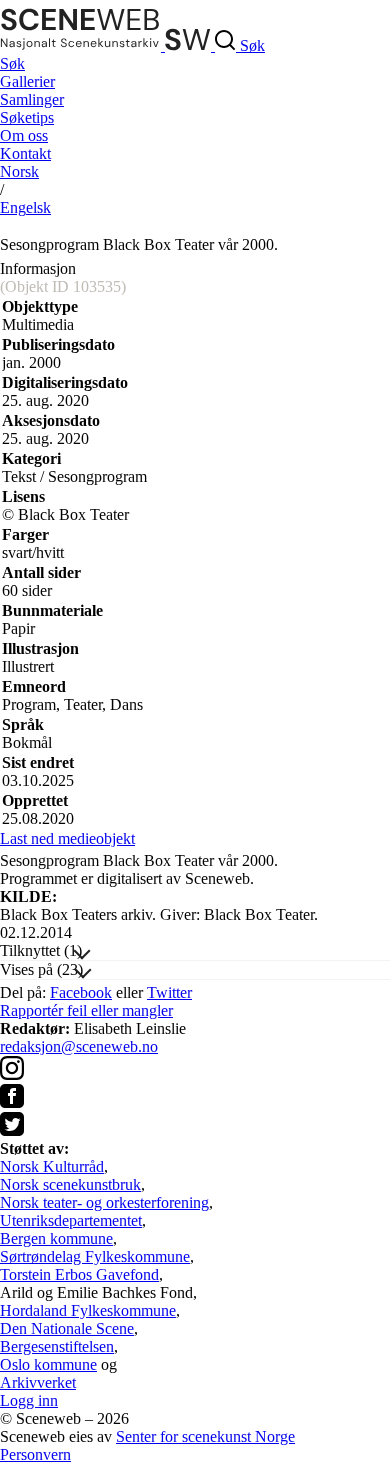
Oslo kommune (48, 1364)
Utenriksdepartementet (71, 1220)
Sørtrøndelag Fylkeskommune (95, 1256)
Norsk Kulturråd (52, 1166)
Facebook (81, 992)
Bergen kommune (56, 1238)
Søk (12, 63)
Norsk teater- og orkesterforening (104, 1202)
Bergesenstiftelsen (57, 1346)
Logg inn (29, 1400)
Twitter (169, 992)
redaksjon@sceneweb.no (79, 1046)
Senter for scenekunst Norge (205, 1436)
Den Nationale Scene (67, 1328)
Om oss (24, 135)
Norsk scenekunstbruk (70, 1184)
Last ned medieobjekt (67, 838)
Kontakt (25, 153)
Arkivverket (38, 1382)
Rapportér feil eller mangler (86, 1010)
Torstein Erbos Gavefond (79, 1274)
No (19, 171)
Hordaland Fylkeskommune (88, 1310)
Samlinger (32, 99)
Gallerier (27, 81)
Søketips (27, 117)
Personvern (35, 1454)
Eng (25, 207)
